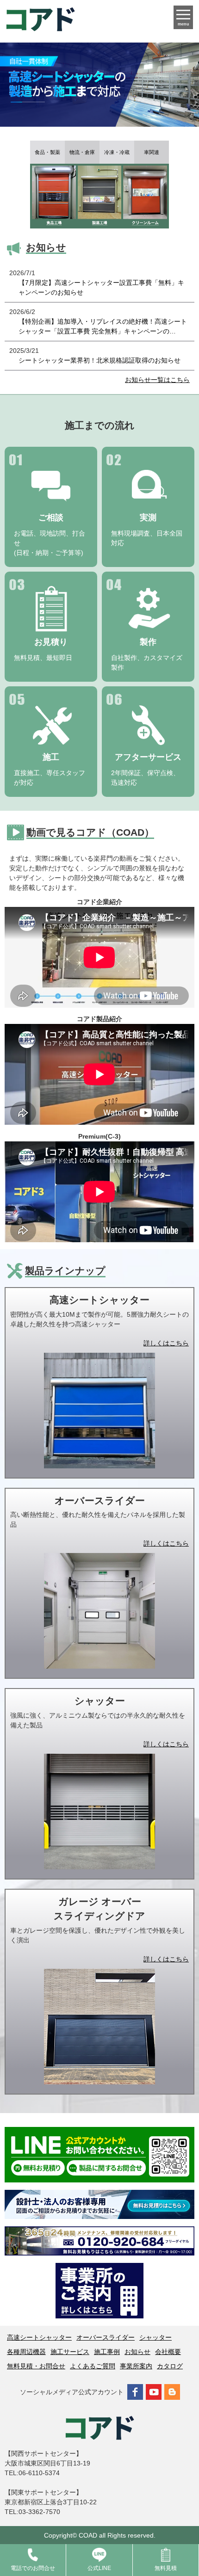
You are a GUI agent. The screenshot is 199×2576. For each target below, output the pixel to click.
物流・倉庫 (82, 152)
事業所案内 (136, 2366)
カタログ (170, 2366)
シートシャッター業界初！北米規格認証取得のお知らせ (99, 360)
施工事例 (107, 2352)
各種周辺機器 (26, 2352)
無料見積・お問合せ (36, 2366)
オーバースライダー (106, 2337)
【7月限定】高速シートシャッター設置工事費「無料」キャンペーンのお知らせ (101, 287)
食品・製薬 (47, 152)
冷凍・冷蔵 (117, 152)
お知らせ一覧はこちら (157, 380)
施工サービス (70, 2352)
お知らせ (137, 2352)
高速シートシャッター (39, 2337)
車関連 (152, 152)
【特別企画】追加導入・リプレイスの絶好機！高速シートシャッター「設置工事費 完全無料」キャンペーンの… (103, 326)
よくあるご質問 (93, 2366)
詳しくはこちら (166, 1343)
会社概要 (168, 2352)
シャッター (155, 2337)
